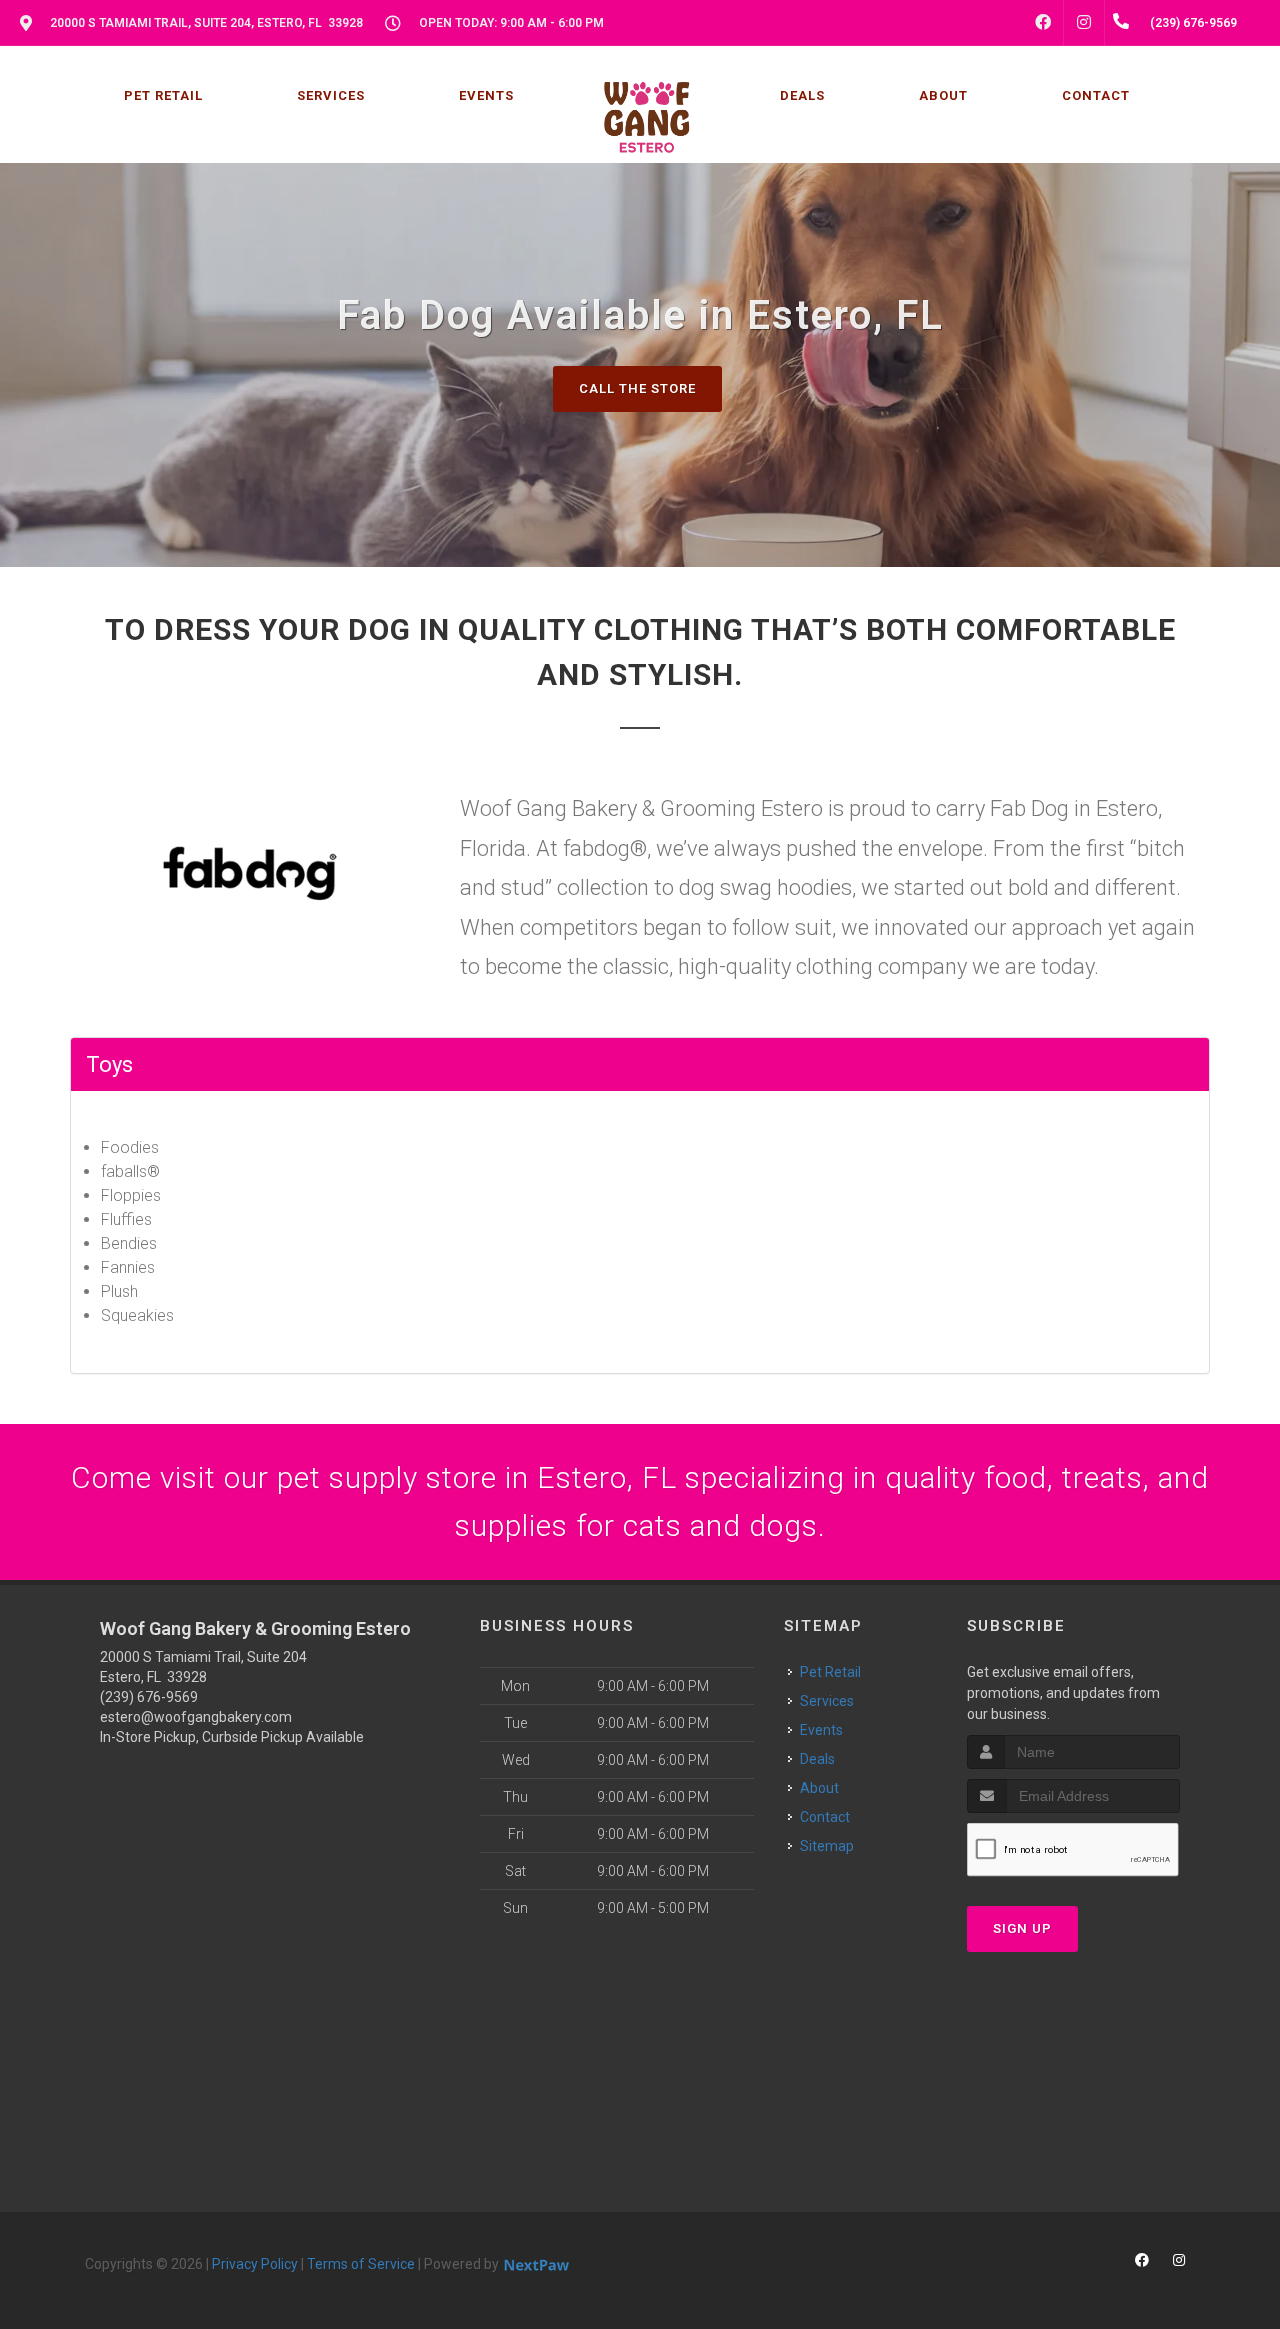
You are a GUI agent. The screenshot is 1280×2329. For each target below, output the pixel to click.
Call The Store (637, 388)
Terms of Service (361, 2264)
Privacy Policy (255, 2264)
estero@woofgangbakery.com (196, 1717)
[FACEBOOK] (1043, 23)
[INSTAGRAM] (1084, 23)
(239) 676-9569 (149, 1697)
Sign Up (1022, 1928)
